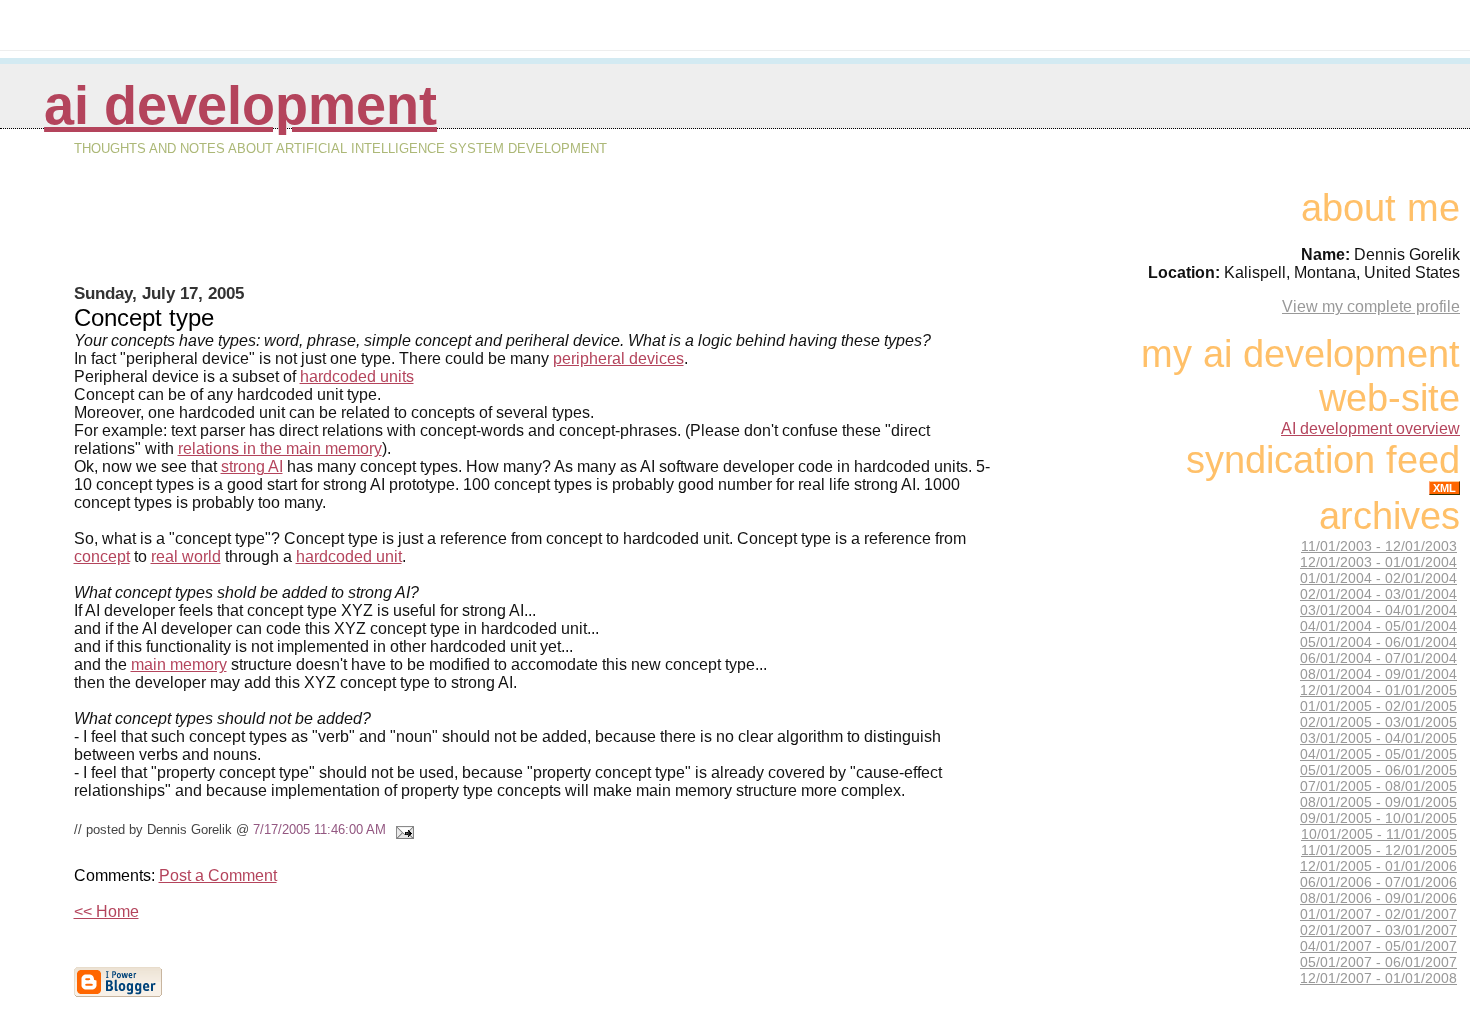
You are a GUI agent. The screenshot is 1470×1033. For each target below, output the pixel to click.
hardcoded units (357, 376)
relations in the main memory (280, 448)
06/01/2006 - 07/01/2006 (1378, 882)
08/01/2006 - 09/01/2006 (1378, 898)
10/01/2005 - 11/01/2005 (1379, 834)
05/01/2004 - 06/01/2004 (1378, 642)
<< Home (106, 911)
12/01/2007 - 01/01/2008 (1378, 978)
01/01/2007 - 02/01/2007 (1378, 914)
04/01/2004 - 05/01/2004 (1378, 626)
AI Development (240, 105)
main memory (179, 664)
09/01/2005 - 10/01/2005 (1378, 818)
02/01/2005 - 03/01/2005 (1378, 722)
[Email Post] (402, 829)
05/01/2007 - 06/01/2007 (1378, 962)
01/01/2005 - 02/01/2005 (1378, 706)
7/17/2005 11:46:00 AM (319, 829)
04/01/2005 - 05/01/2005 (1378, 754)
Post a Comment (218, 875)
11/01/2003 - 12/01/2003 (1379, 546)
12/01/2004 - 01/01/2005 (1378, 690)
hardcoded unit (349, 556)
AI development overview (1370, 428)
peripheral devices (618, 358)
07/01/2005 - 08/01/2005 (1378, 786)
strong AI (252, 466)
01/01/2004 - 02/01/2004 (1378, 578)
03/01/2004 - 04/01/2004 (1378, 610)
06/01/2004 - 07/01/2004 (1378, 658)
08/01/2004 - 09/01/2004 (1378, 674)
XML (1444, 488)
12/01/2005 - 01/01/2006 (1378, 866)
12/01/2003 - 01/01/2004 (1378, 562)
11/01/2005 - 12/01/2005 (1379, 850)
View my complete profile (1371, 306)
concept (102, 556)
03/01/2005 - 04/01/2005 (1378, 738)
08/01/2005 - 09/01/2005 (1378, 802)
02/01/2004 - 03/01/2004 (1378, 594)
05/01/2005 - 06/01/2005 (1378, 770)
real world (186, 556)
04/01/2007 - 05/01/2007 (1378, 946)
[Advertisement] (537, 236)
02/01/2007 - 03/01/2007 (1378, 930)
